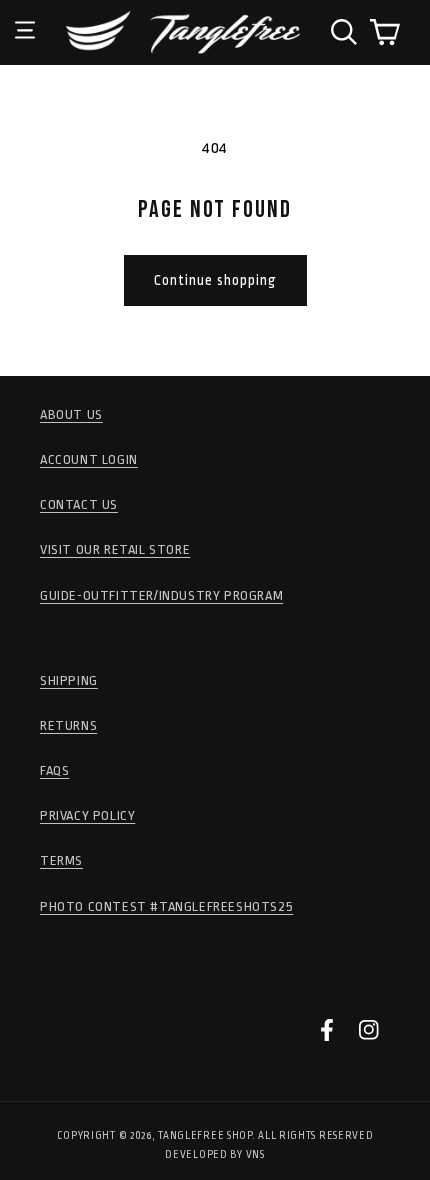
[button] (25, 15)
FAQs (54, 770)
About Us (71, 414)
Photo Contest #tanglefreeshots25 (166, 906)
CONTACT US (79, 504)
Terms (61, 860)
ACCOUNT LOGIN (89, 459)
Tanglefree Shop (205, 1136)
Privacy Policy (87, 815)
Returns (68, 725)
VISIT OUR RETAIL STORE (115, 549)
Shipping (69, 680)
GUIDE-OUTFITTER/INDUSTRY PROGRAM (161, 595)
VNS (255, 1155)
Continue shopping (215, 280)
